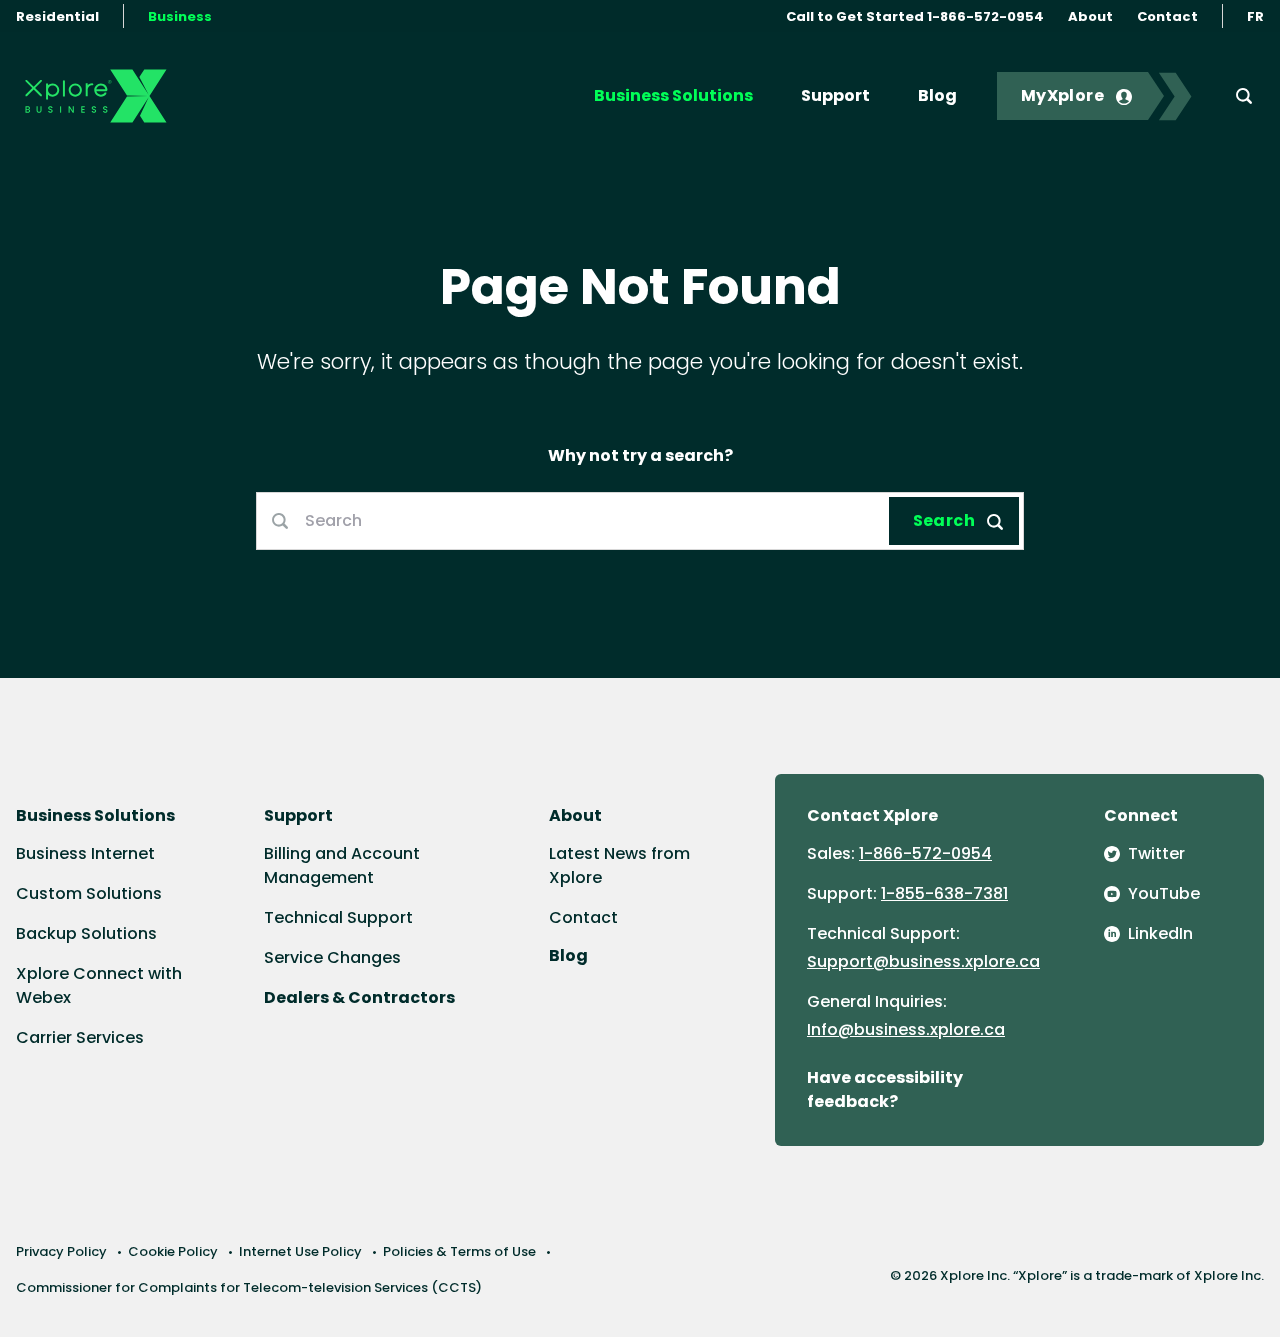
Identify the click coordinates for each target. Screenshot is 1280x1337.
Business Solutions (673, 95)
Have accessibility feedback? (885, 1089)
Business (180, 16)
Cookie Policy (173, 1251)
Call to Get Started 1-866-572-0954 (915, 16)
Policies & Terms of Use (459, 1251)
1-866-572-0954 (925, 853)
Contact (1167, 16)
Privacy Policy (61, 1251)
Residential (57, 16)
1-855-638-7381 (944, 893)
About (1090, 16)
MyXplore (1062, 95)
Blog (937, 95)
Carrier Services (80, 1037)
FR (1255, 16)
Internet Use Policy (300, 1251)
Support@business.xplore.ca (923, 961)
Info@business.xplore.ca (906, 1029)
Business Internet (85, 853)
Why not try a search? (640, 455)
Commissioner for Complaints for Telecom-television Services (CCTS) (249, 1287)
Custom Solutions (89, 893)
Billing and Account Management (342, 865)
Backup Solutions (86, 933)
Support (835, 95)
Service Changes (332, 957)
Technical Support (338, 917)
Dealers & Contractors (359, 997)
